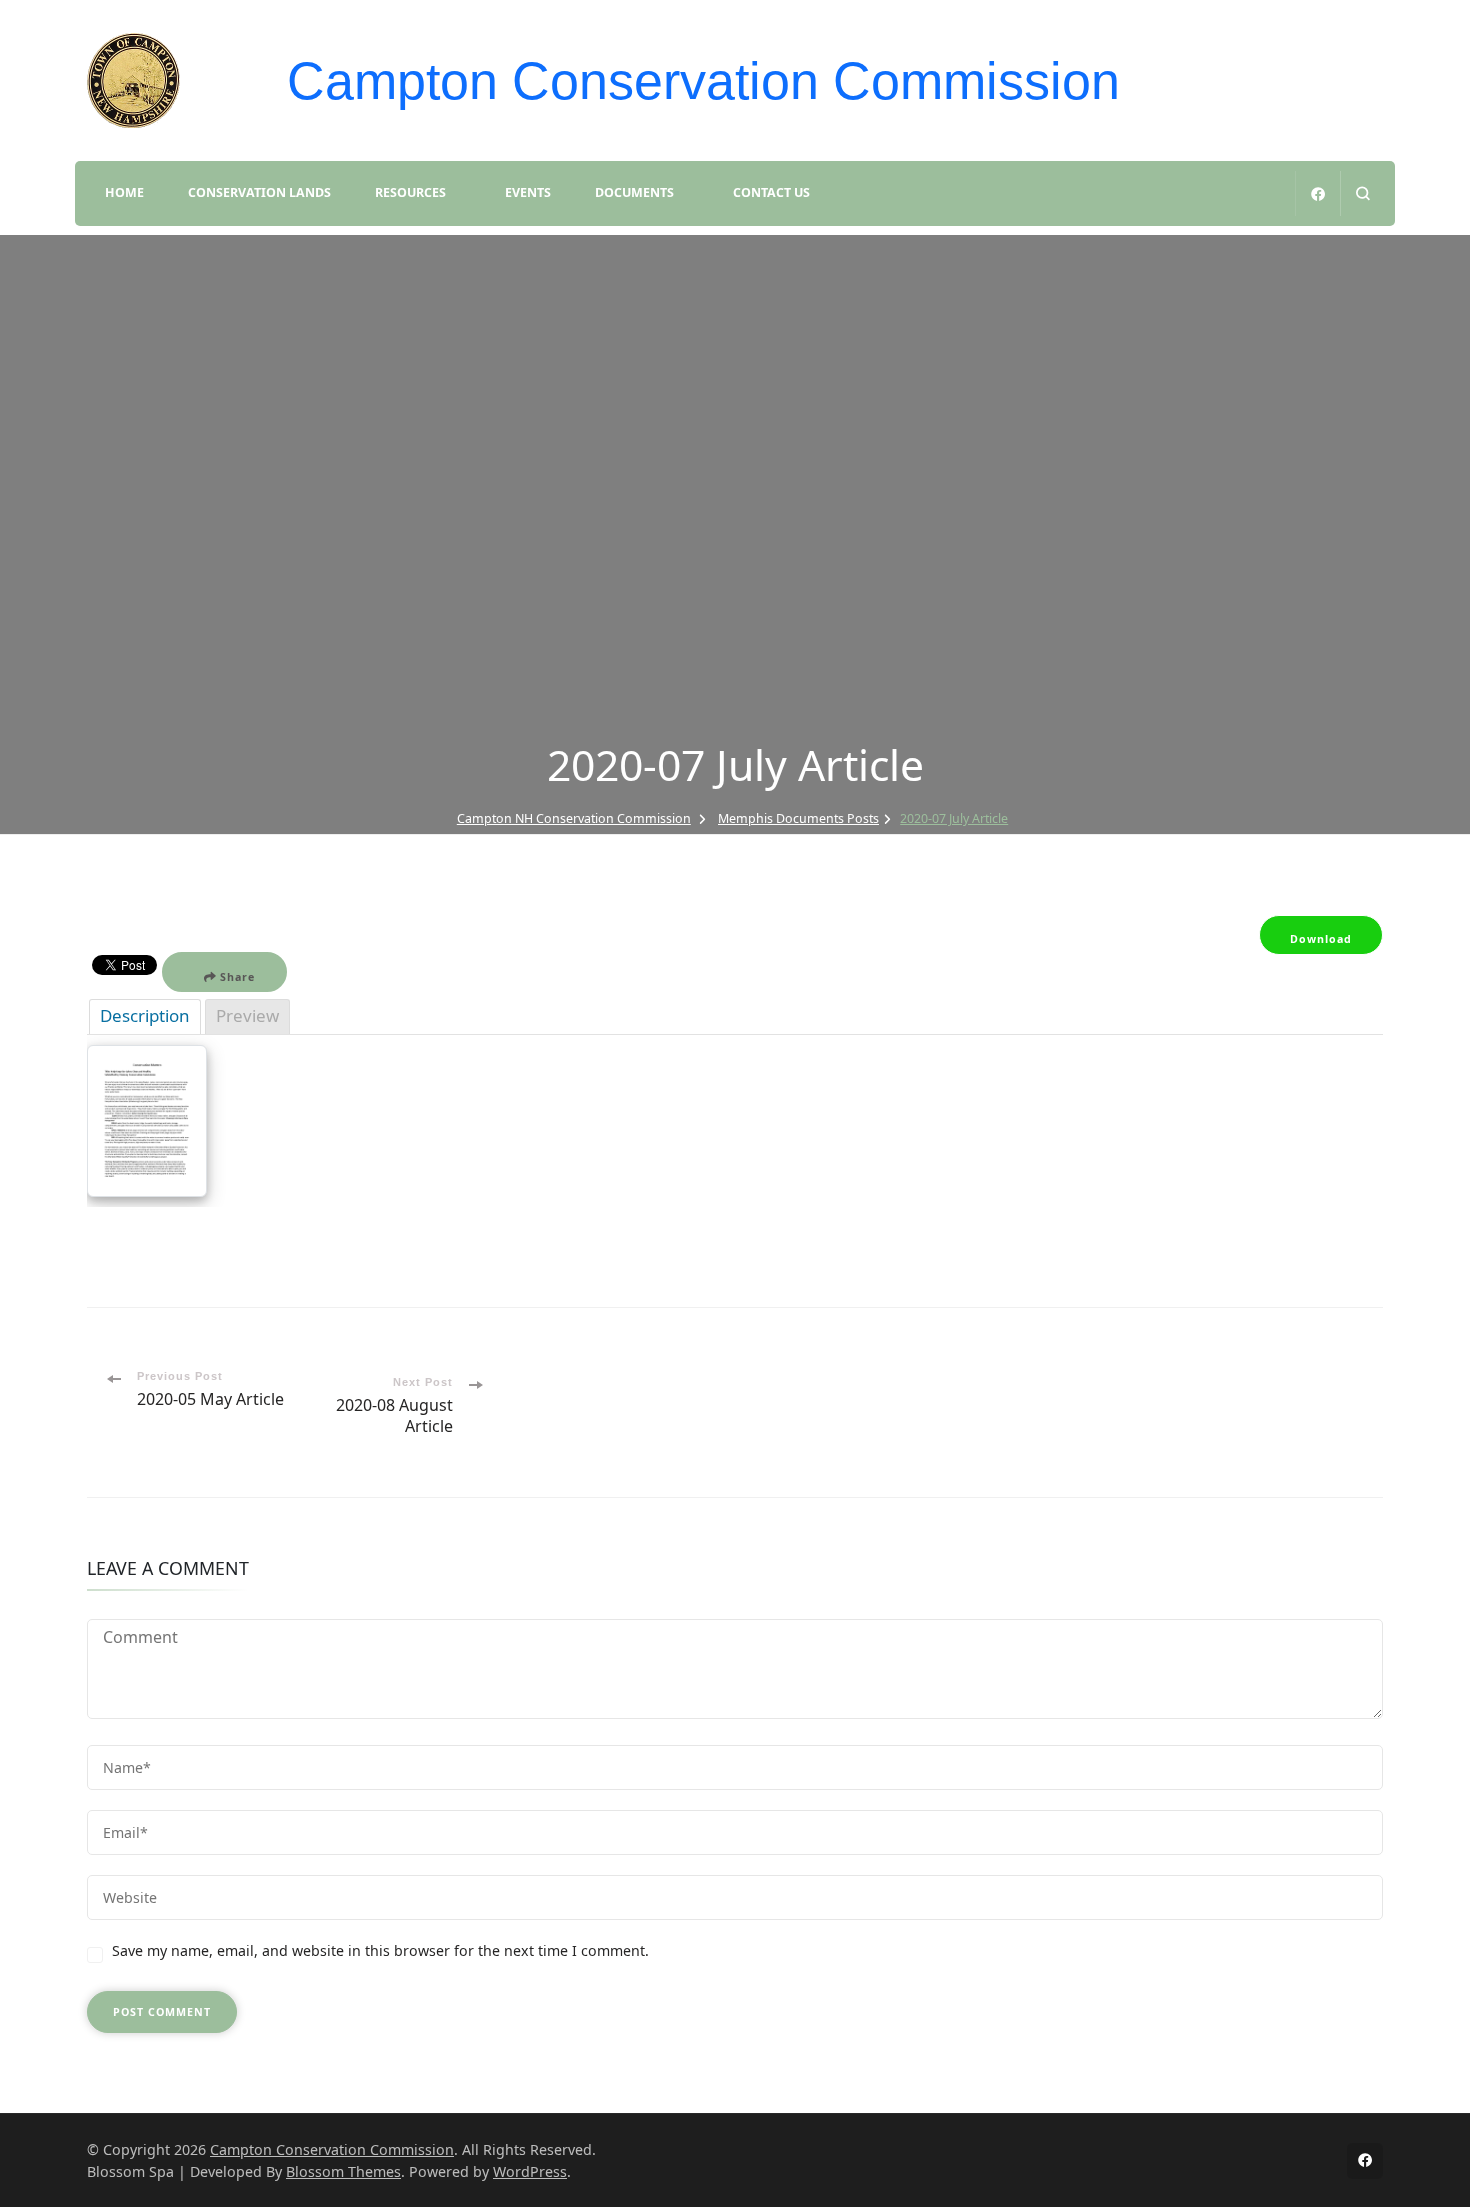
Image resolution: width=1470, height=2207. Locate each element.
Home (124, 192)
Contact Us (771, 192)
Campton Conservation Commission (703, 81)
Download (1321, 939)
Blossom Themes (343, 2171)
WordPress (530, 2171)
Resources (410, 192)
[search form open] (1362, 193)
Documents (634, 192)
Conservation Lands (259, 192)
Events (528, 192)
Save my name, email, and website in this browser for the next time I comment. (380, 1950)
